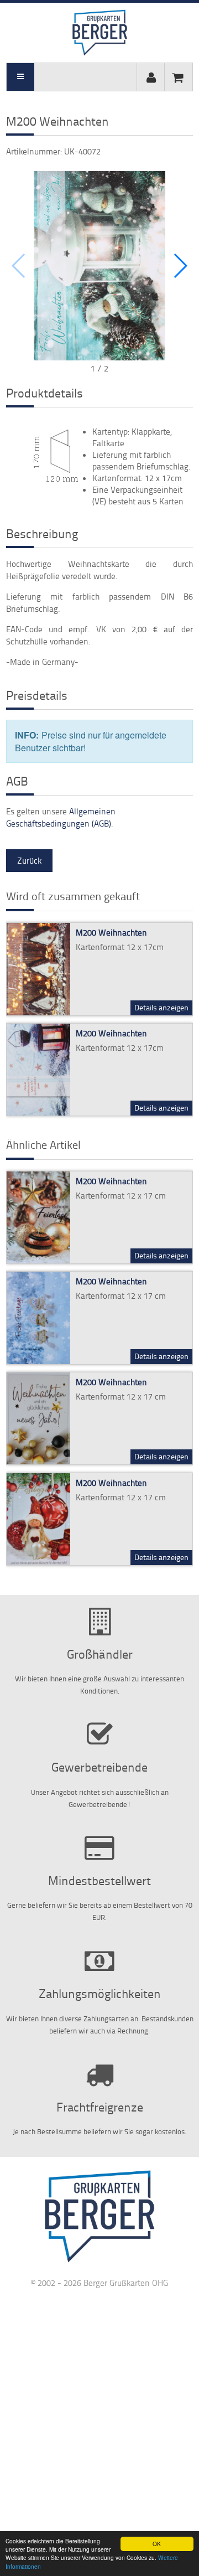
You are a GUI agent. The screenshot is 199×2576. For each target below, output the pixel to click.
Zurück (29, 861)
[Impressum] (99, 2262)
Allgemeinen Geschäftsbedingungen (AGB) (61, 817)
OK (157, 2544)
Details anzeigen (161, 1007)
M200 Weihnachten (111, 933)
